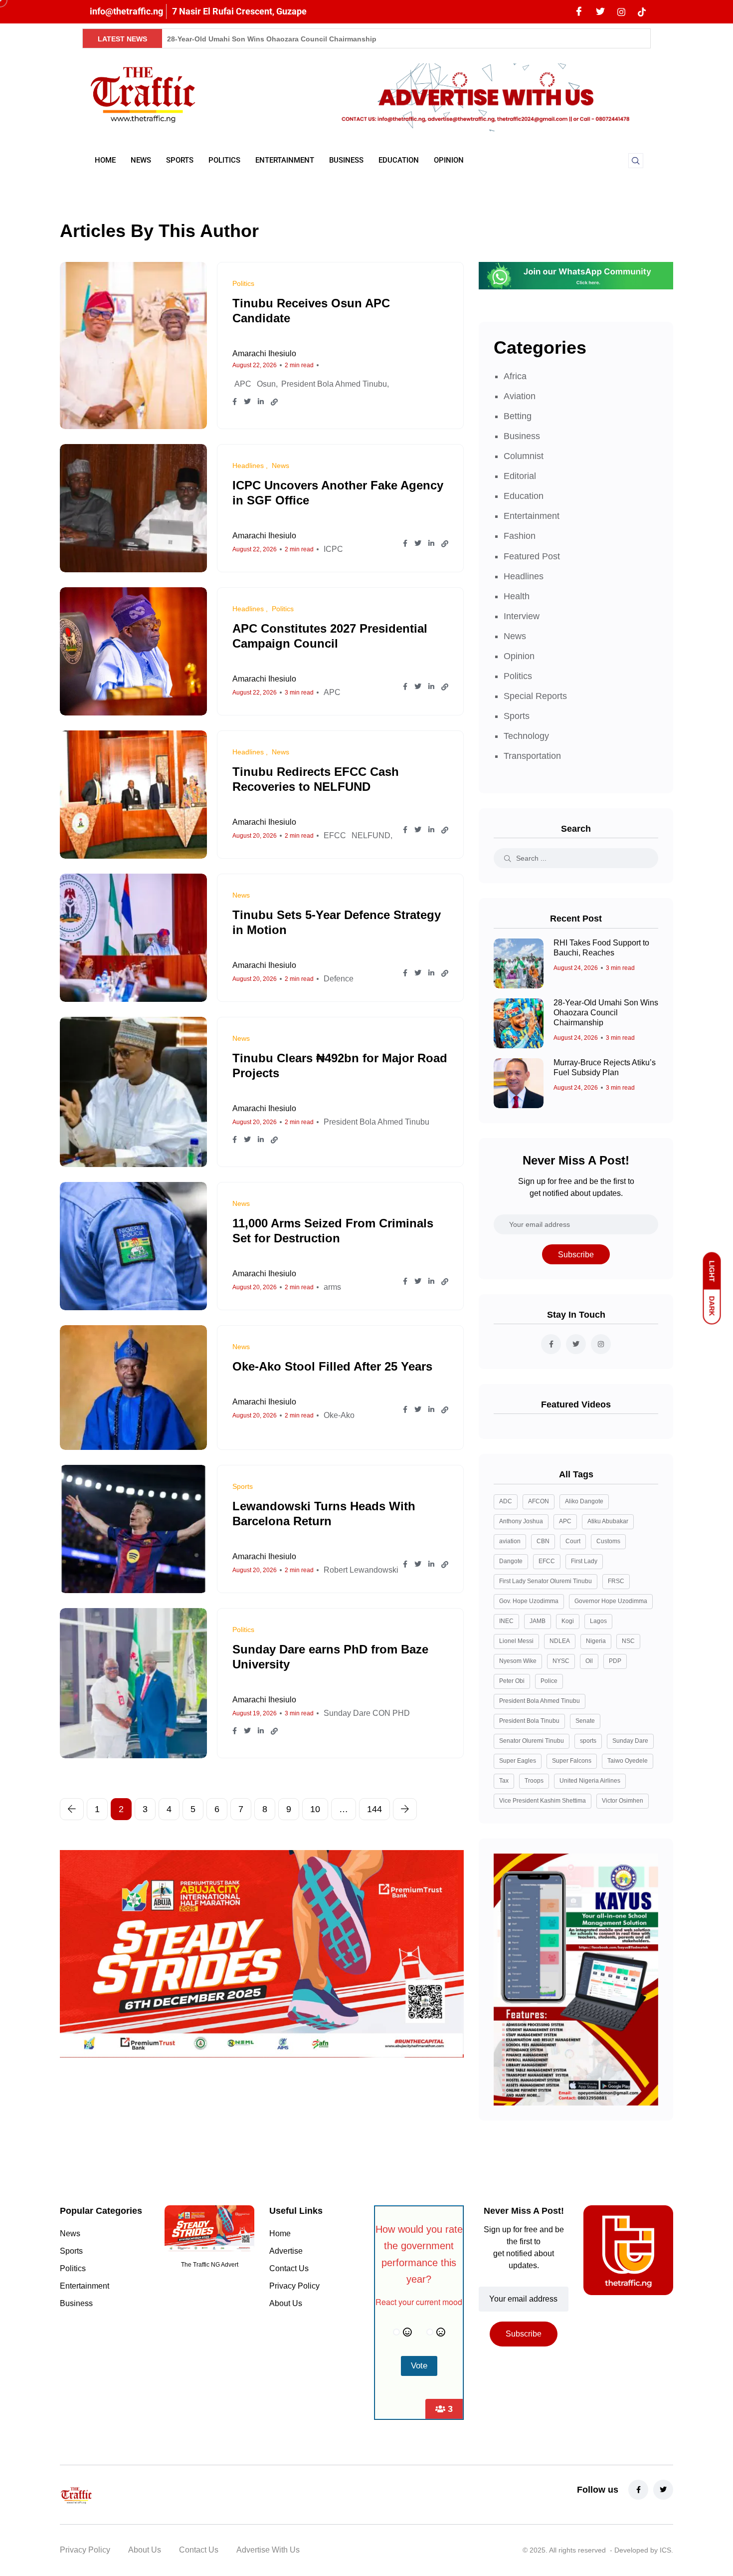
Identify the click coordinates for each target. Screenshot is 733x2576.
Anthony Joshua (521, 1521)
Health (517, 596)
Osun (266, 384)
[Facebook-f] (638, 2490)
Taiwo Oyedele (628, 1761)
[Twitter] (600, 12)
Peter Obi (512, 1681)
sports (588, 1741)
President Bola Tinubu (529, 1721)
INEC (506, 1621)
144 (374, 1809)
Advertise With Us (268, 2550)
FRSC (616, 1581)
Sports (180, 160)
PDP (615, 1661)
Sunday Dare (630, 1741)
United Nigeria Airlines (590, 1781)
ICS (665, 2550)
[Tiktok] (642, 11)
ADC (506, 1501)
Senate (585, 1721)
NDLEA (560, 1641)
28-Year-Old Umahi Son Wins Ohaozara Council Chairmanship (272, 39)
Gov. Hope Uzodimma (529, 1601)
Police (549, 1681)
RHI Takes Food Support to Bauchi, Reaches (601, 948)
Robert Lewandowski (361, 1570)
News (141, 160)
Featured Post (532, 556)
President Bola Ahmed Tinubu (334, 384)
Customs (608, 1541)
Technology (526, 736)
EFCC (335, 835)
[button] (636, 161)
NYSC (561, 1661)
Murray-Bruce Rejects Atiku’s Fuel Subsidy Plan (605, 1068)
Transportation (532, 756)
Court (573, 1541)
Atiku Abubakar (608, 1521)
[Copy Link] (274, 402)
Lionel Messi (516, 1641)
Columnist (524, 456)
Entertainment (285, 160)
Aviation (520, 396)
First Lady (584, 1561)
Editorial (520, 476)
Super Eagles (518, 1761)
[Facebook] (579, 12)
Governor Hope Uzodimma (611, 1601)
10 (315, 1809)
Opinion (449, 160)
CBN (543, 1541)
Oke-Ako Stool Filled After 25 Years (332, 1366)
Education (399, 160)
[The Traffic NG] (157, 2495)
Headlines (524, 576)
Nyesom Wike (518, 1661)
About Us (286, 2303)
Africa (515, 376)
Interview (522, 616)
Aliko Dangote (584, 1501)
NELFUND (371, 835)
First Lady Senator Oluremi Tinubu (546, 1581)
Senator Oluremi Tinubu (532, 1741)
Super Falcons (572, 1761)
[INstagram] (621, 11)
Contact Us (289, 2268)
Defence (339, 979)
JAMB (538, 1621)
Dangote (511, 1561)
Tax (504, 1781)
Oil (589, 1661)
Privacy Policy (294, 2286)
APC (243, 384)
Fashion (520, 536)
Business (346, 160)
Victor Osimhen (623, 1801)
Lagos (598, 1621)
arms (332, 1287)
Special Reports (535, 696)
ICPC (333, 549)
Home (105, 160)
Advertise (286, 2251)
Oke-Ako (339, 1415)
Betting (518, 416)
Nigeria (596, 1641)
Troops (534, 1781)
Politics (224, 160)
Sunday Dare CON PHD (367, 1713)
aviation (510, 1541)
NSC (628, 1641)
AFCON (539, 1501)
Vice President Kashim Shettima (543, 1801)
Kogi (568, 1621)
